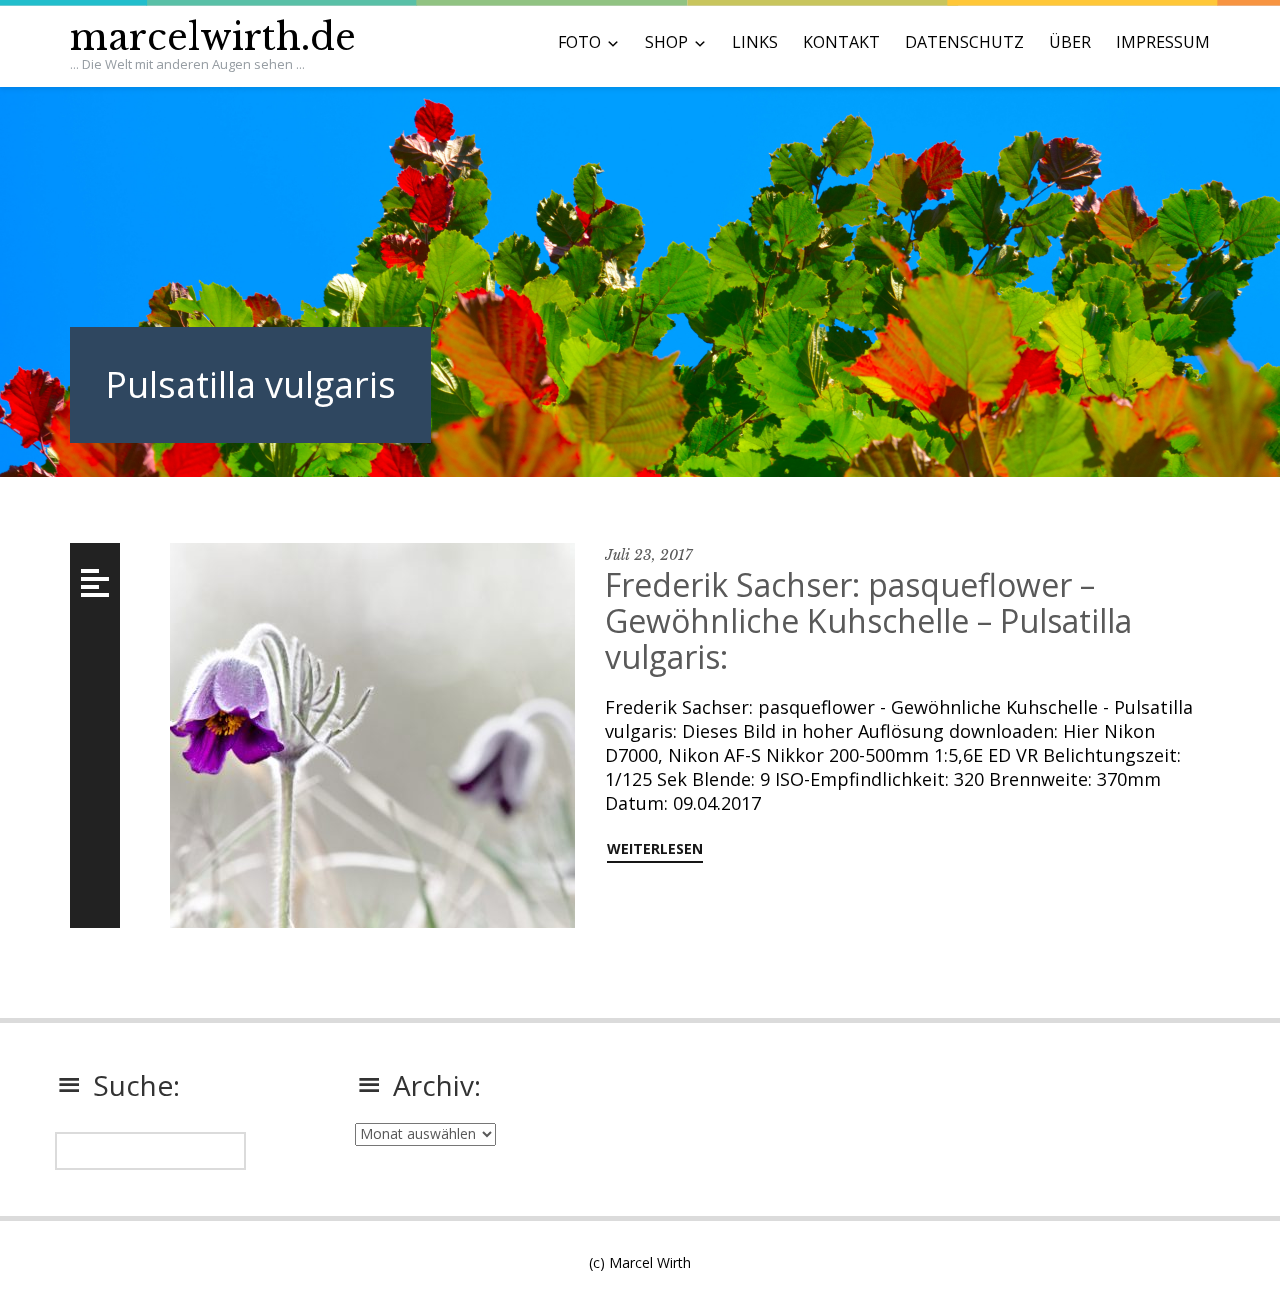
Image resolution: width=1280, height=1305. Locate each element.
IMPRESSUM (1163, 42)
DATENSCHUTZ (964, 42)
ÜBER (1070, 42)
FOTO (579, 42)
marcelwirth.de (213, 37)
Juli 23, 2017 (648, 555)
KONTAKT (841, 42)
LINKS (755, 42)
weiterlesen (655, 848)
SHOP (666, 42)
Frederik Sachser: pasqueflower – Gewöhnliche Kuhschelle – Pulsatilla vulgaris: (868, 620)
